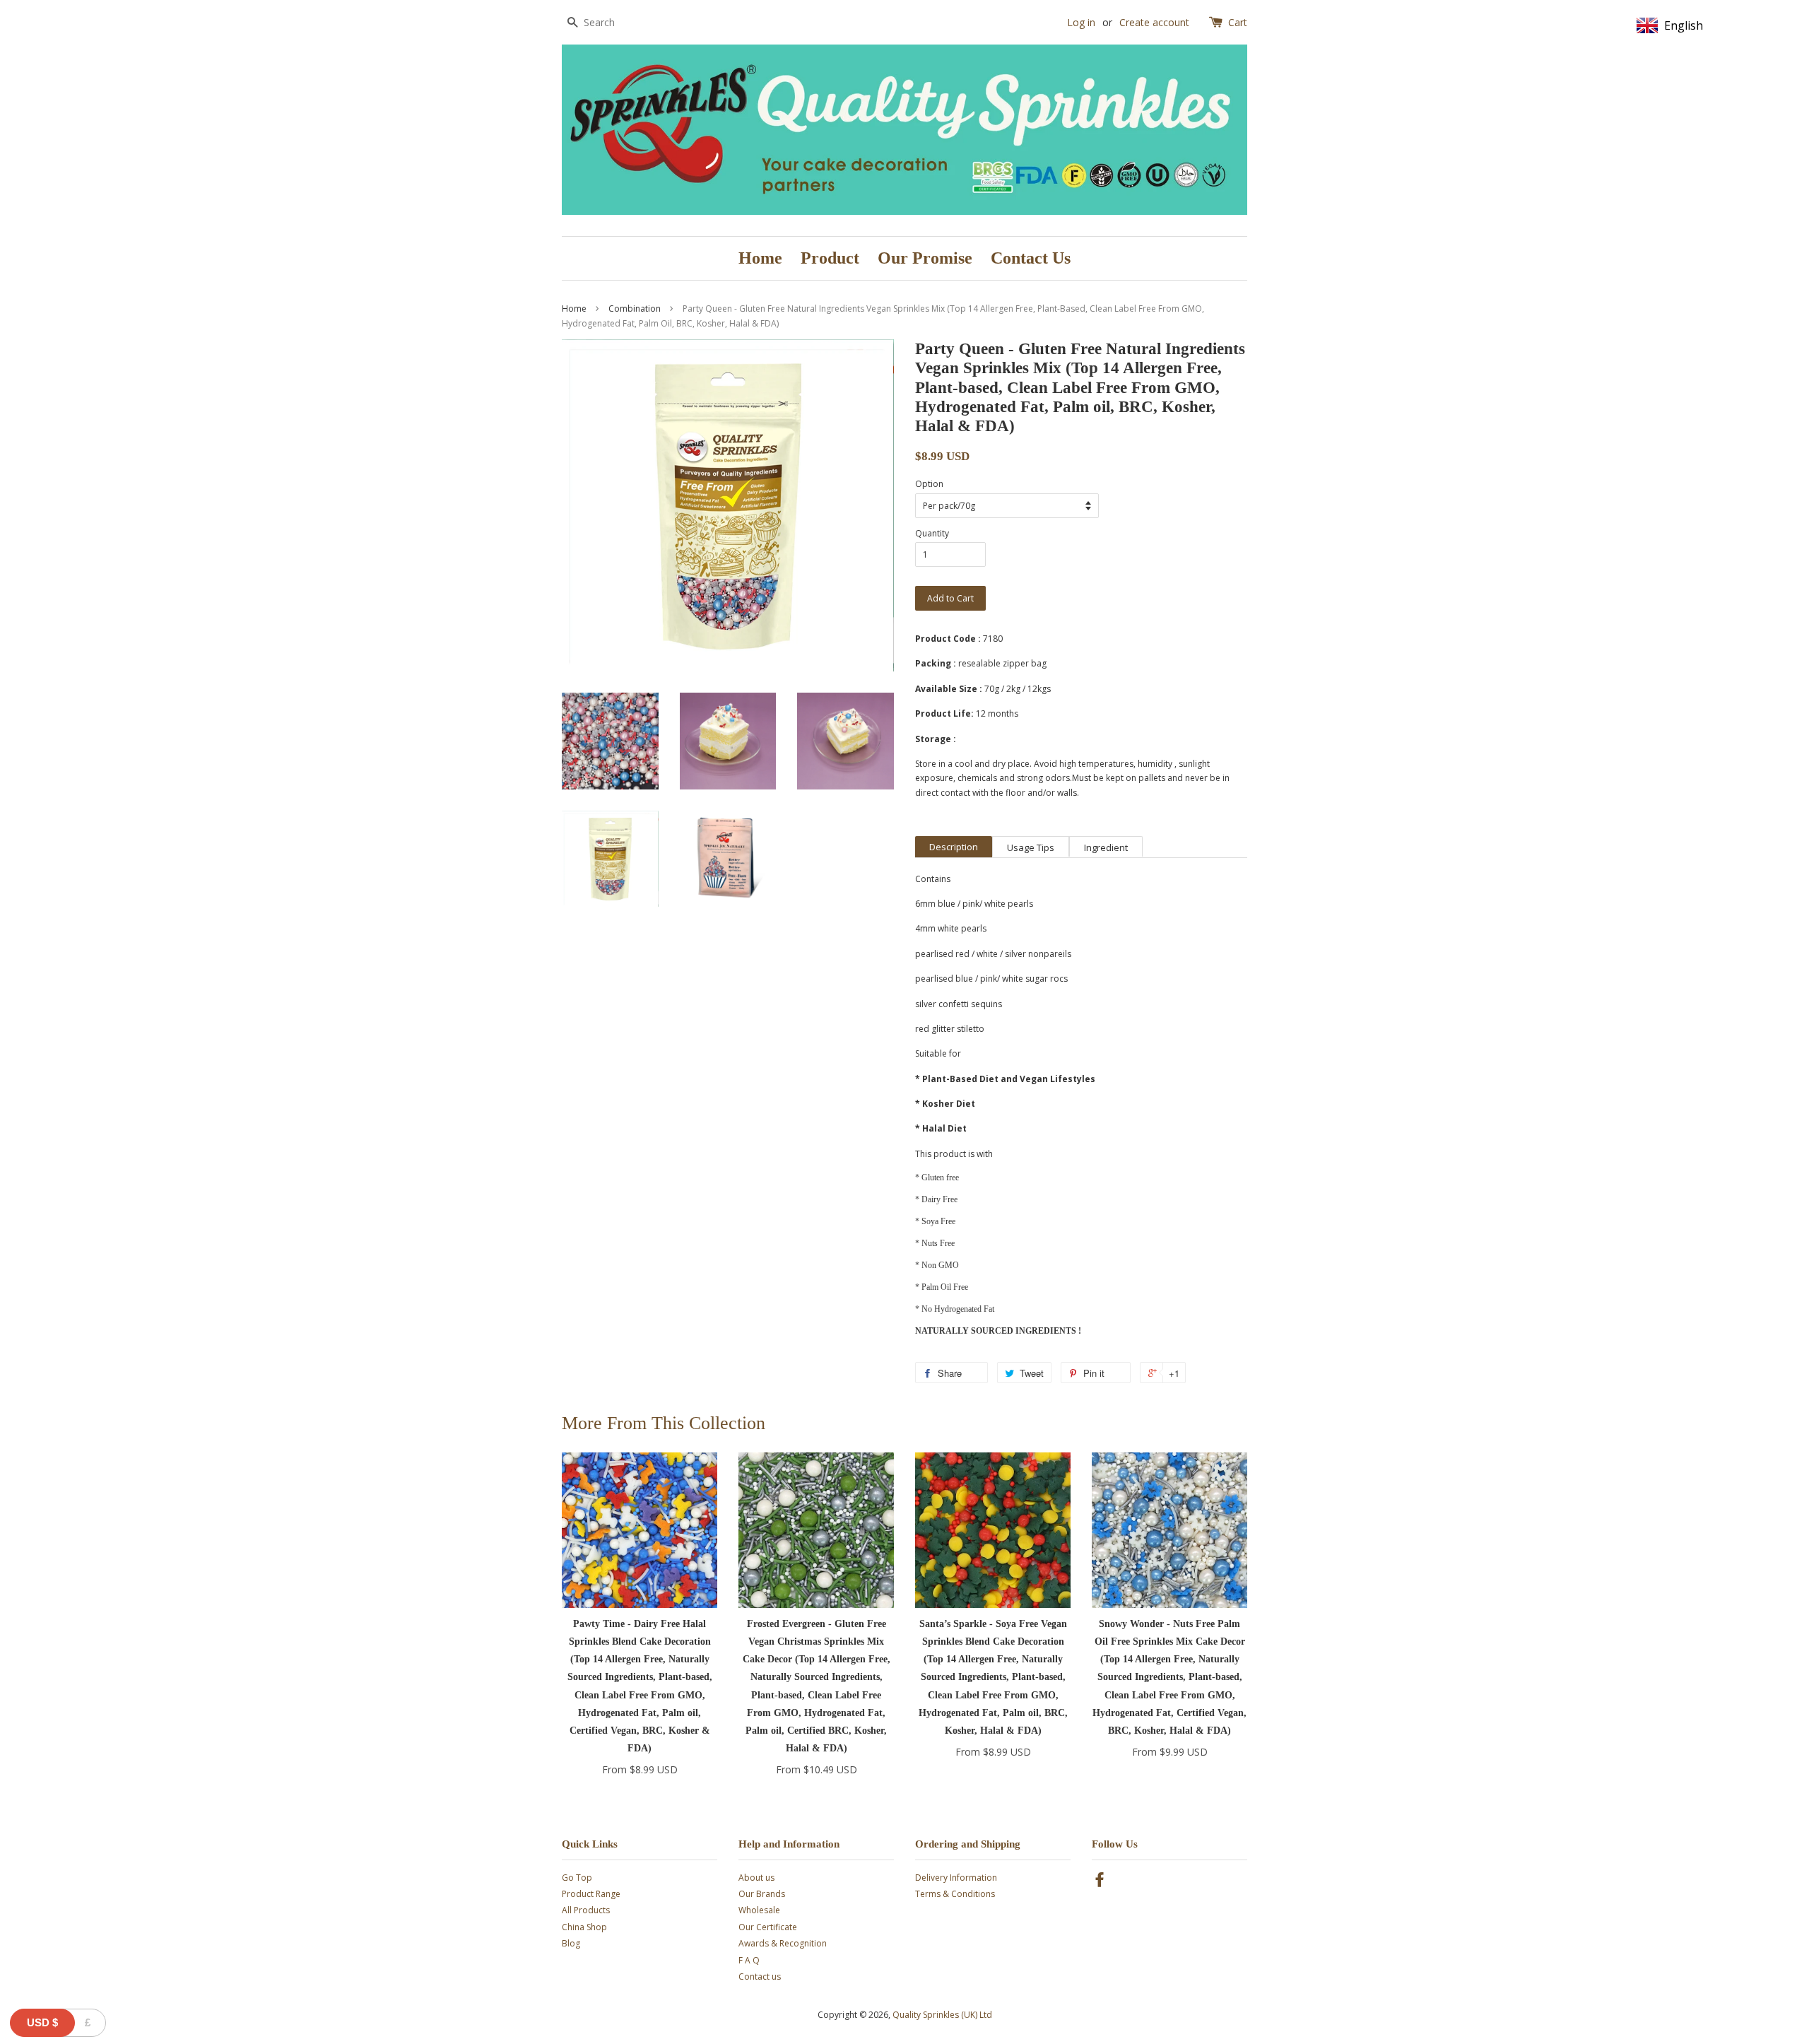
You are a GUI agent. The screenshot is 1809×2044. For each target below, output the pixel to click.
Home (760, 258)
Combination (635, 309)
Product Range (591, 1894)
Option (929, 484)
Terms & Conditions (955, 1894)
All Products (586, 1910)
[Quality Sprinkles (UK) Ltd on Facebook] (1100, 1883)
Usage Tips (1031, 847)
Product (830, 258)
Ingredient (1106, 847)
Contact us (760, 1977)
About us (756, 1878)
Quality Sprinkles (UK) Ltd (942, 2015)
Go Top (577, 1878)
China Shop (584, 1927)
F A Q (749, 1960)
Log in (1081, 22)
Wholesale (759, 1910)
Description (954, 847)
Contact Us (1031, 258)
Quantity (932, 533)
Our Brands (762, 1894)
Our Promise (925, 258)
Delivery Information (956, 1878)
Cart (1238, 22)
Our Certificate (768, 1927)
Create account (1154, 22)
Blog (571, 1943)
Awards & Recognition (783, 1943)
